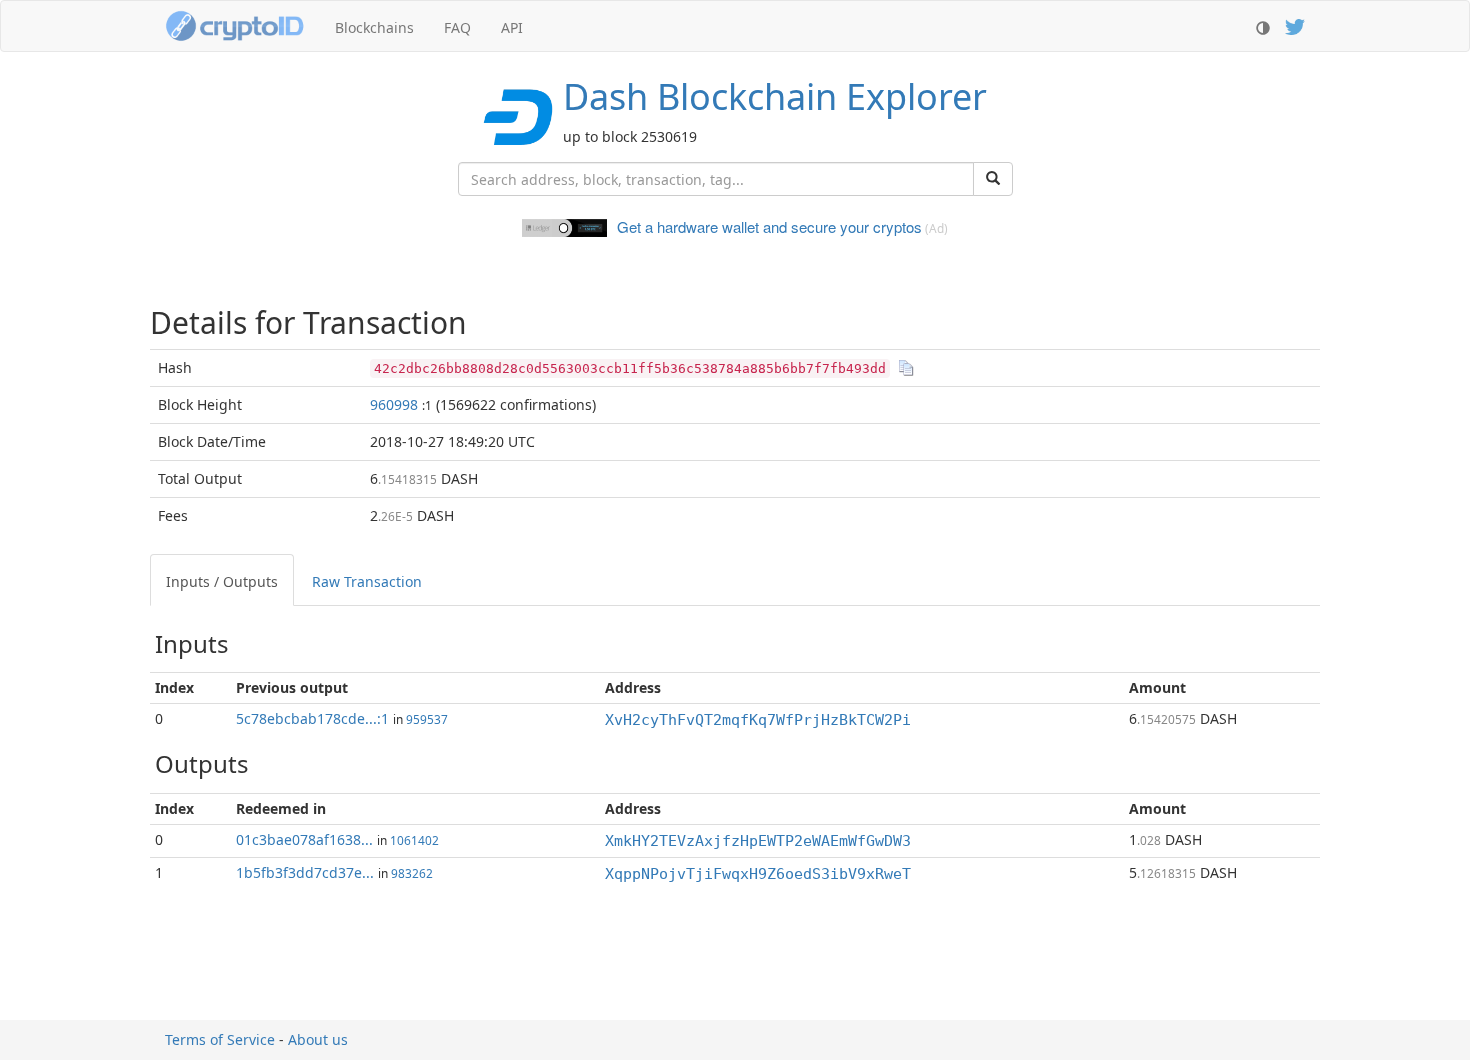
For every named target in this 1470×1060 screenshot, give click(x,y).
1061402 (414, 840)
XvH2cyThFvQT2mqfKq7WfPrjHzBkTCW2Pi (758, 720)
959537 (427, 719)
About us (318, 1039)
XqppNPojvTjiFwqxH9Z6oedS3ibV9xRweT (758, 874)
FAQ (457, 27)
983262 (412, 873)
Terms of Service (220, 1039)
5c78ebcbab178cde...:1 (312, 718)
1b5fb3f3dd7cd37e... (305, 872)
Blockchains (374, 27)
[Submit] (993, 179)
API (512, 27)
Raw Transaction (367, 581)
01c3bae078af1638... (304, 839)
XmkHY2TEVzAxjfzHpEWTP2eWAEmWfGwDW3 (758, 841)
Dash (775, 96)
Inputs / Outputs (222, 581)
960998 (394, 404)
